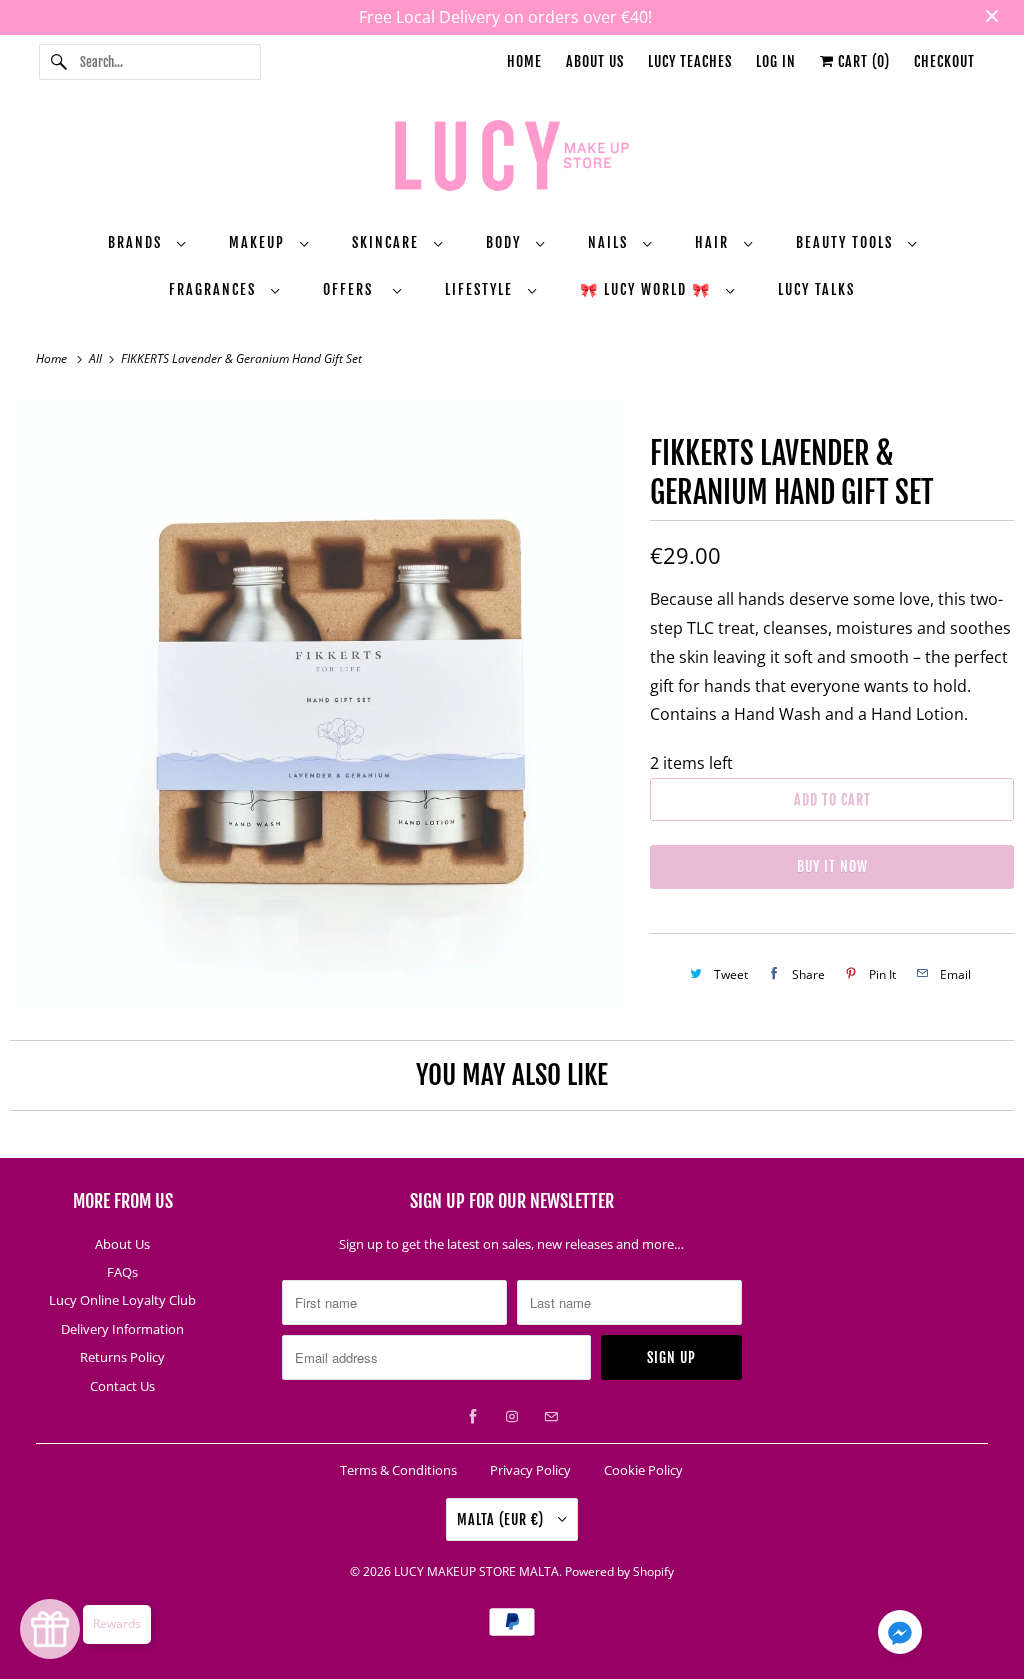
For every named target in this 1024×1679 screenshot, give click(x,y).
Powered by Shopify (619, 1571)
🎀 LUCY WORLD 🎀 (648, 289)
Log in (776, 61)
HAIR (714, 242)
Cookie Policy (643, 1470)
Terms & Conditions (398, 1470)
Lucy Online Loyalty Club (122, 1300)
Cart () (862, 61)
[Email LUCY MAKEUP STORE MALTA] (551, 1417)
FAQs (122, 1272)
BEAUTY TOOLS (847, 242)
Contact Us (122, 1386)
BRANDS (137, 242)
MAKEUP (259, 242)
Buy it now (832, 866)
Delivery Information (122, 1329)
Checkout (944, 61)
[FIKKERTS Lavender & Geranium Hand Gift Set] (320, 703)
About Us (595, 61)
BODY (506, 242)
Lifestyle (481, 289)
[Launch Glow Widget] (50, 1629)
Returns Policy (122, 1357)
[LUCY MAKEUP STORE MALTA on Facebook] (473, 1417)
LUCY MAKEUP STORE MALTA (476, 1571)
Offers (353, 289)
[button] (900, 1636)
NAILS (610, 242)
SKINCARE (388, 242)
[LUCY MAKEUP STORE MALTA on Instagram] (512, 1417)
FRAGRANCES (215, 289)
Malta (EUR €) (502, 1519)
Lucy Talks (816, 289)
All (97, 358)
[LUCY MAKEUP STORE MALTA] (512, 159)
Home (524, 61)
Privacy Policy (530, 1470)
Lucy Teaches (690, 61)
